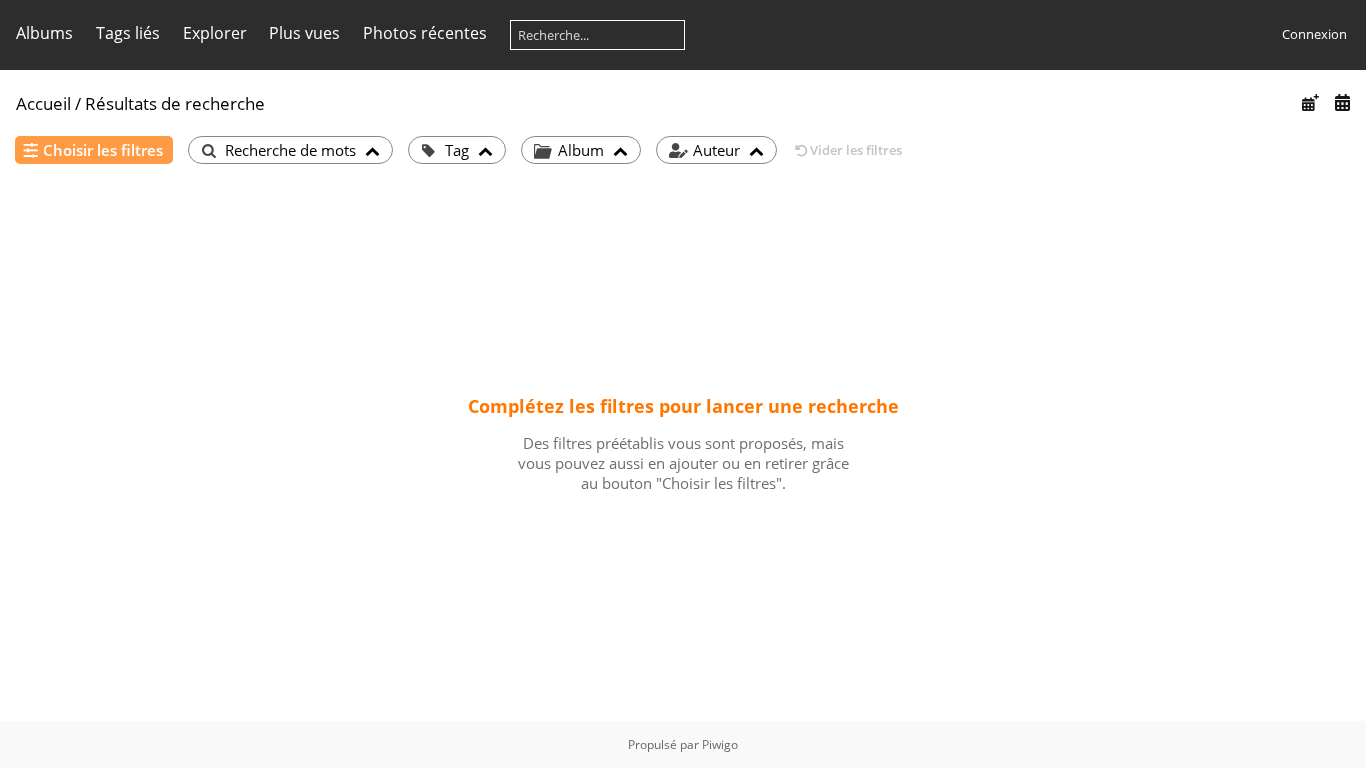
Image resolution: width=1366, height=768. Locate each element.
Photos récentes (425, 33)
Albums (44, 33)
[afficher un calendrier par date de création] (1342, 102)
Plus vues (304, 33)
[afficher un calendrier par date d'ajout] (1310, 102)
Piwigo (720, 744)
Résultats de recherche (175, 103)
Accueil (43, 103)
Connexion (1314, 34)
